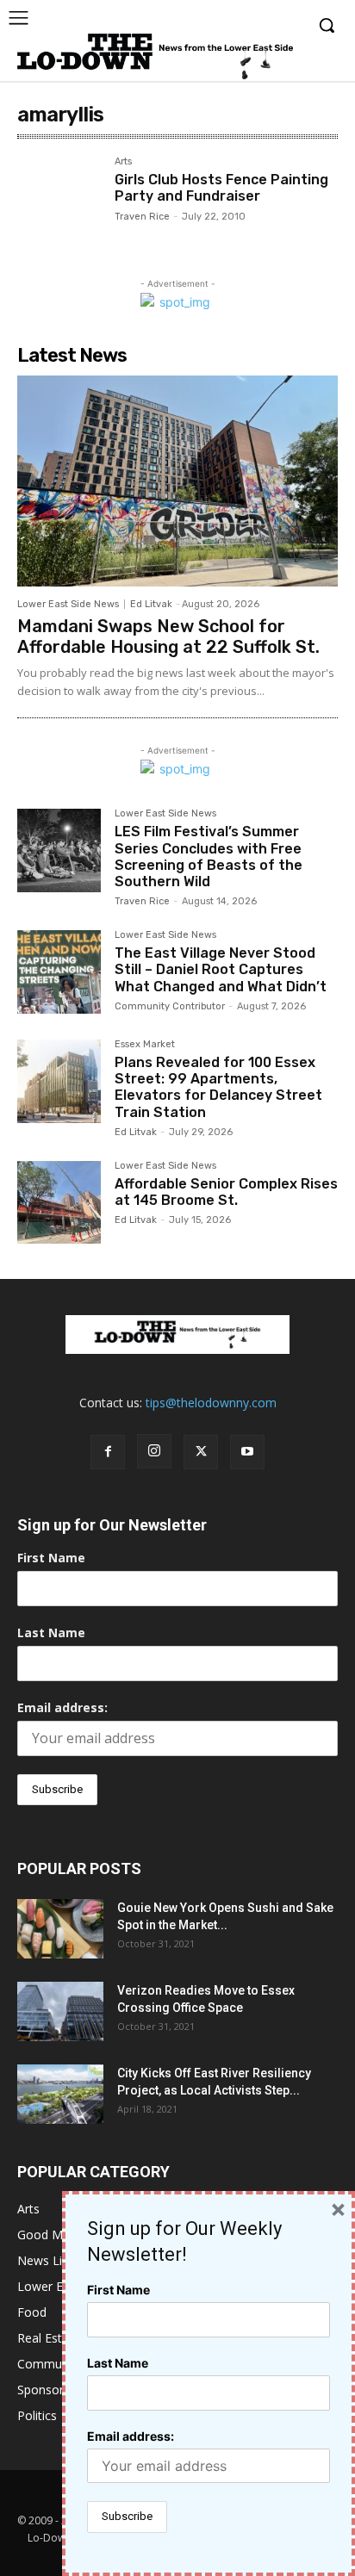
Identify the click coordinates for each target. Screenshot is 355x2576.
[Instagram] (154, 1451)
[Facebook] (108, 1452)
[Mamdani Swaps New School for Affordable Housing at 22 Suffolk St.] (177, 481)
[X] (201, 1452)
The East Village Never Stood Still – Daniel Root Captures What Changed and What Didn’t (221, 969)
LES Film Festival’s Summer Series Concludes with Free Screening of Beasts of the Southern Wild (209, 857)
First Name (51, 1558)
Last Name (51, 1633)
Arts (123, 162)
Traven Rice (142, 217)
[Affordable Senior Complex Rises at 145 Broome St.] (59, 1203)
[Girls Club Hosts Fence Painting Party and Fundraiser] (59, 199)
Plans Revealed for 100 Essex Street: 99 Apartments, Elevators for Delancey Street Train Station (218, 1087)
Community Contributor (170, 1006)
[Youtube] (247, 1452)
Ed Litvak (151, 604)
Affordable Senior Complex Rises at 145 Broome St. (226, 1192)
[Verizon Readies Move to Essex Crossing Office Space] (60, 2011)
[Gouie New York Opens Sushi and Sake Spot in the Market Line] (60, 1929)
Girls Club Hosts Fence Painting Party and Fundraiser (221, 188)
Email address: (62, 1707)
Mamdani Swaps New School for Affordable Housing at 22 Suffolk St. (168, 636)
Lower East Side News (68, 604)
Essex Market (145, 1045)
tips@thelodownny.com (211, 1403)
